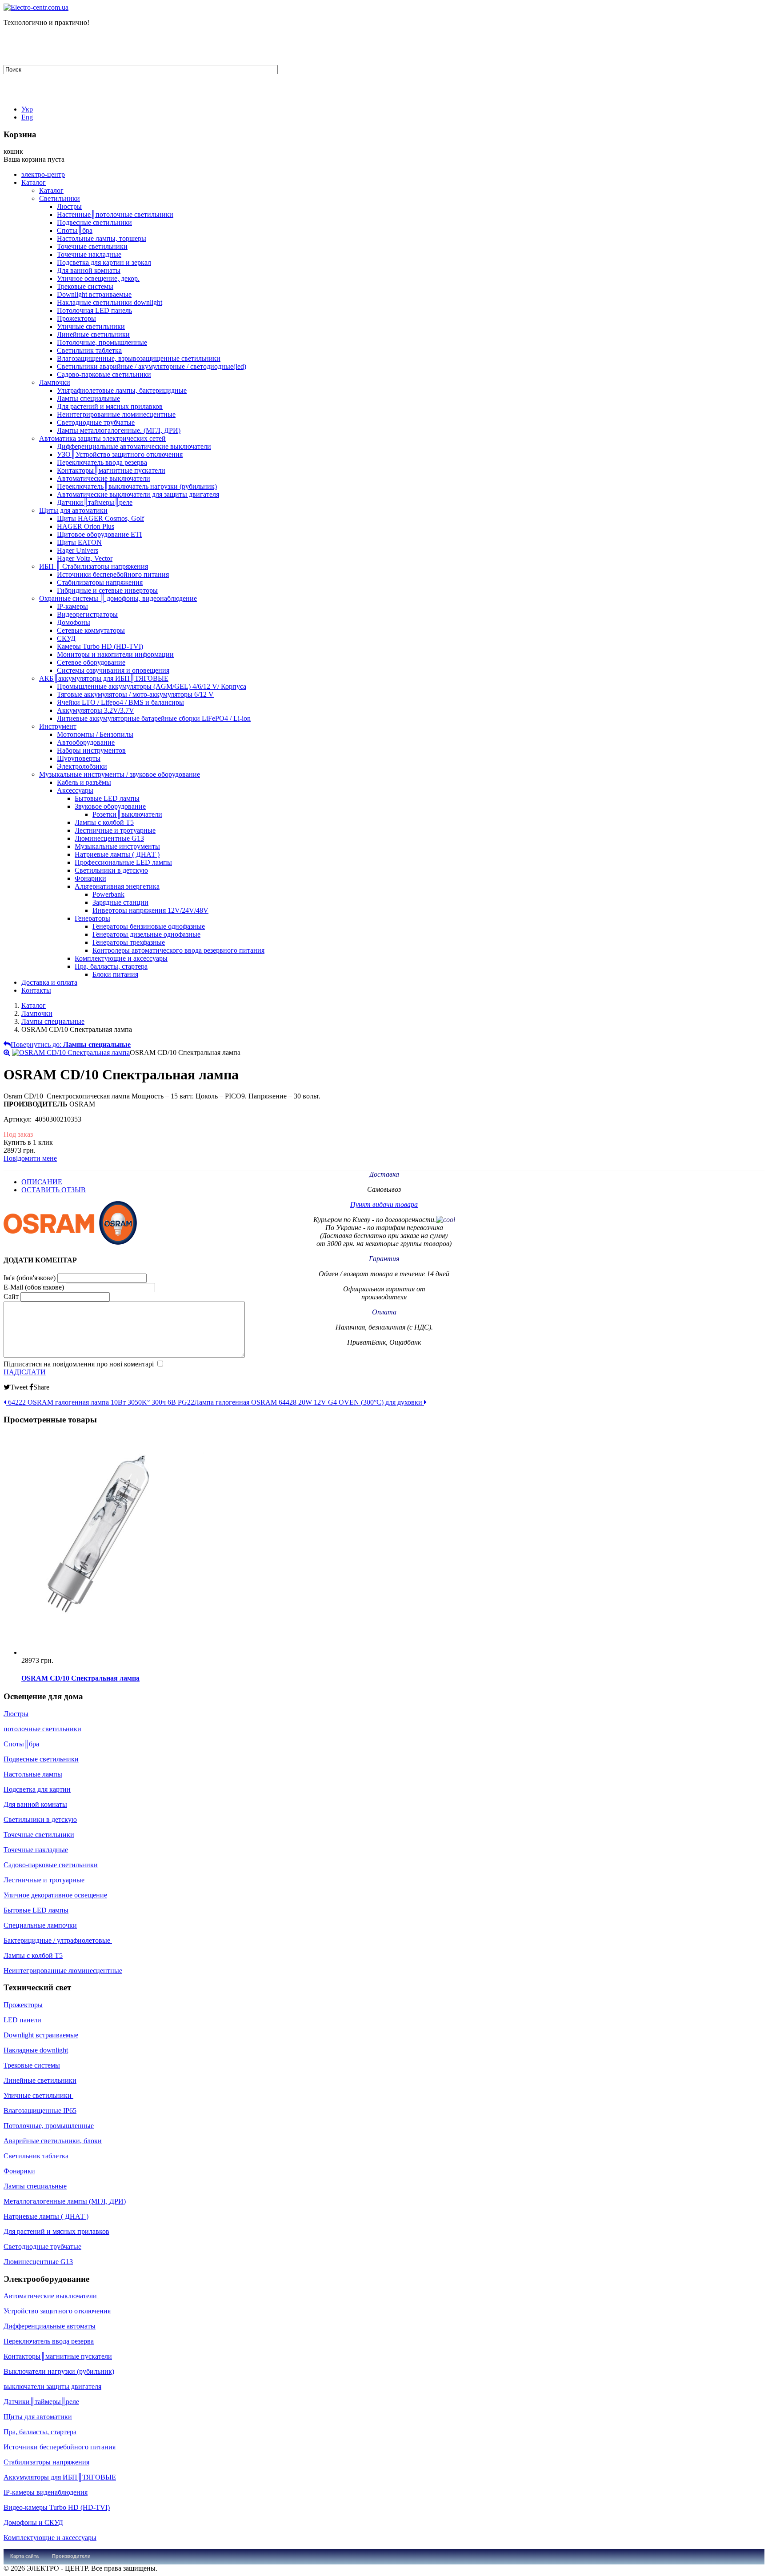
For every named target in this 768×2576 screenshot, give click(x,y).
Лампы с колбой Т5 (104, 822)
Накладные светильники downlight (110, 302)
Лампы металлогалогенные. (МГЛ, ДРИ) (119, 430)
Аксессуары (75, 790)
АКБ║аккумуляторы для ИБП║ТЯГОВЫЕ (104, 678)
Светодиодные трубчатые (96, 422)
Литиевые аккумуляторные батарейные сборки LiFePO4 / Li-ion (154, 718)
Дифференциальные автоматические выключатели (134, 446)
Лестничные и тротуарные (115, 830)
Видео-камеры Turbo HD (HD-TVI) (57, 2507)
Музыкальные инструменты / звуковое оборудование (120, 774)
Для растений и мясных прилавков (110, 406)
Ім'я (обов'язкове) (30, 1278)
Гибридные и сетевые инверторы (107, 590)
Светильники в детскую (111, 870)
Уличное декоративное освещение (55, 1895)
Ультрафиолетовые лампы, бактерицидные (122, 390)
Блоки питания (115, 974)
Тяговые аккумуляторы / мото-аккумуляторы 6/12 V (135, 694)
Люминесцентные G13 (109, 838)
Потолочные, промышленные (102, 342)
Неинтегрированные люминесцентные (116, 414)
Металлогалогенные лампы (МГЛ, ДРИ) (65, 2201)
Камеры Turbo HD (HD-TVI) (100, 646)
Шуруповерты (79, 758)
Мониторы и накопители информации (115, 654)
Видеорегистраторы (87, 614)
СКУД (66, 638)
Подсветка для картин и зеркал (104, 262)
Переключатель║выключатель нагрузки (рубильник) (137, 486)
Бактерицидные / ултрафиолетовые (58, 1940)
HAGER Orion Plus (86, 526)
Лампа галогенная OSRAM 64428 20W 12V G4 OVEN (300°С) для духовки (309, 1402)
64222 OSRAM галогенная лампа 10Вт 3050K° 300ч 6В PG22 (100, 1402)
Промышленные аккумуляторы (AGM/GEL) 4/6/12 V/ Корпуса (152, 686)
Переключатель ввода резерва (102, 462)
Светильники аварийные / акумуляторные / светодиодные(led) (152, 366)
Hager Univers (78, 550)
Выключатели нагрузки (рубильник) (59, 2371)
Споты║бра (75, 230)
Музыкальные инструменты (117, 846)
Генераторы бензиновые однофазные (149, 926)
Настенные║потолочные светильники (115, 214)
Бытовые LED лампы (107, 798)
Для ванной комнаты (89, 270)
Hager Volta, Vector (85, 558)
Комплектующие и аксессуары (121, 958)
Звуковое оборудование (110, 806)
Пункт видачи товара (384, 1204)
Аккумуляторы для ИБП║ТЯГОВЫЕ (60, 2477)
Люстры (69, 206)
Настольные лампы (33, 1774)
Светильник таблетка (89, 350)
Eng (27, 117)
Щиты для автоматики (73, 510)
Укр (27, 109)
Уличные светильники (91, 326)
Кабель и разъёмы (84, 782)
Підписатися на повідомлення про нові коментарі (79, 1364)
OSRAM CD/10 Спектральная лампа (80, 1678)
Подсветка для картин (37, 1789)
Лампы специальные (88, 398)
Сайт (11, 1296)
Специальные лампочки (40, 1925)
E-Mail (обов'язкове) (34, 1287)
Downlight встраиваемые (94, 294)
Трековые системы (85, 286)
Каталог (34, 182)
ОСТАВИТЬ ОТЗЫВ (54, 1190)
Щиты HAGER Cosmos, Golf (100, 518)
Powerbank (108, 894)
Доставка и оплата (49, 982)
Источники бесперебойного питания (113, 574)
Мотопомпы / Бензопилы (95, 734)
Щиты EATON (79, 542)
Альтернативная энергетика (117, 886)
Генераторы (92, 918)
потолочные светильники (42, 1729)
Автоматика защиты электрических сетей (102, 438)
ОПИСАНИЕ (42, 1182)
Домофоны (74, 622)
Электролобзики (82, 766)
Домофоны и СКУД (33, 2522)
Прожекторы (76, 318)
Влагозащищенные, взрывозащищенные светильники (139, 358)
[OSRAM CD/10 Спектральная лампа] (71, 1052)
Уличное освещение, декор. (98, 278)
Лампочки (55, 382)
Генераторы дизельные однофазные (146, 934)
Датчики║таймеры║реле (95, 502)
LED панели (22, 2020)
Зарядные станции (120, 902)
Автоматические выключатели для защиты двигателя (138, 494)
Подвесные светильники (94, 222)
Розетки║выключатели (127, 814)
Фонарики (90, 878)
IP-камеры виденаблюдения (46, 2492)
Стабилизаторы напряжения (100, 582)
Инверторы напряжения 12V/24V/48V (150, 910)
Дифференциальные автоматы (50, 2326)
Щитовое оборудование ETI (99, 534)
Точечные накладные (89, 254)
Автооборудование (86, 742)
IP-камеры (72, 606)
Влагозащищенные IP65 (40, 2111)
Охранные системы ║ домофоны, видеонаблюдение (118, 598)
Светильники (60, 198)
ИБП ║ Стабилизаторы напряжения (94, 566)
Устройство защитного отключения (57, 2311)
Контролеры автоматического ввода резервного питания (178, 950)
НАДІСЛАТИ (25, 1372)
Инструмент (58, 726)
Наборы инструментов (91, 750)
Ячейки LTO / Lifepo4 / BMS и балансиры (120, 702)
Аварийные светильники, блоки (53, 2141)
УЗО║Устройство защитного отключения (120, 454)
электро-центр (43, 174)
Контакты (36, 990)
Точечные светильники (92, 246)
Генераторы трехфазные (129, 942)
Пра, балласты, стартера (111, 966)
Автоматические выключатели (104, 478)
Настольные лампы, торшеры (102, 238)
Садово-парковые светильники (104, 374)
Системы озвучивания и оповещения (113, 670)
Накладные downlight (36, 2050)
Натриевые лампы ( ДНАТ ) (117, 854)
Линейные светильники (93, 334)
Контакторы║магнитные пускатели (111, 470)
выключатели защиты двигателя (52, 2386)
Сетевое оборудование (91, 662)
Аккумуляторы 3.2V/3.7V (96, 710)
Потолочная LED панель (94, 310)
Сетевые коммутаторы (91, 630)
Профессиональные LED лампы (123, 862)
